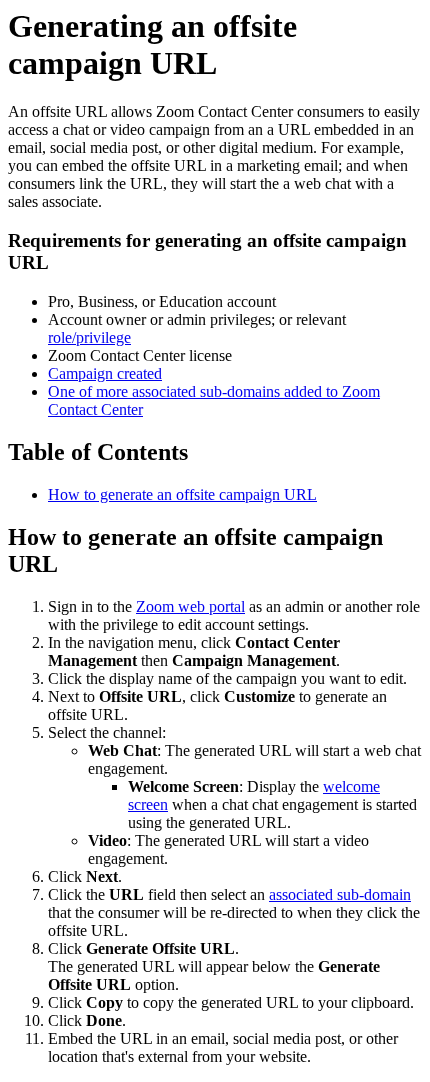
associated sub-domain (340, 894)
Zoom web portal (190, 606)
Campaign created (105, 373)
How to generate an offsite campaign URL (182, 494)
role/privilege (89, 337)
